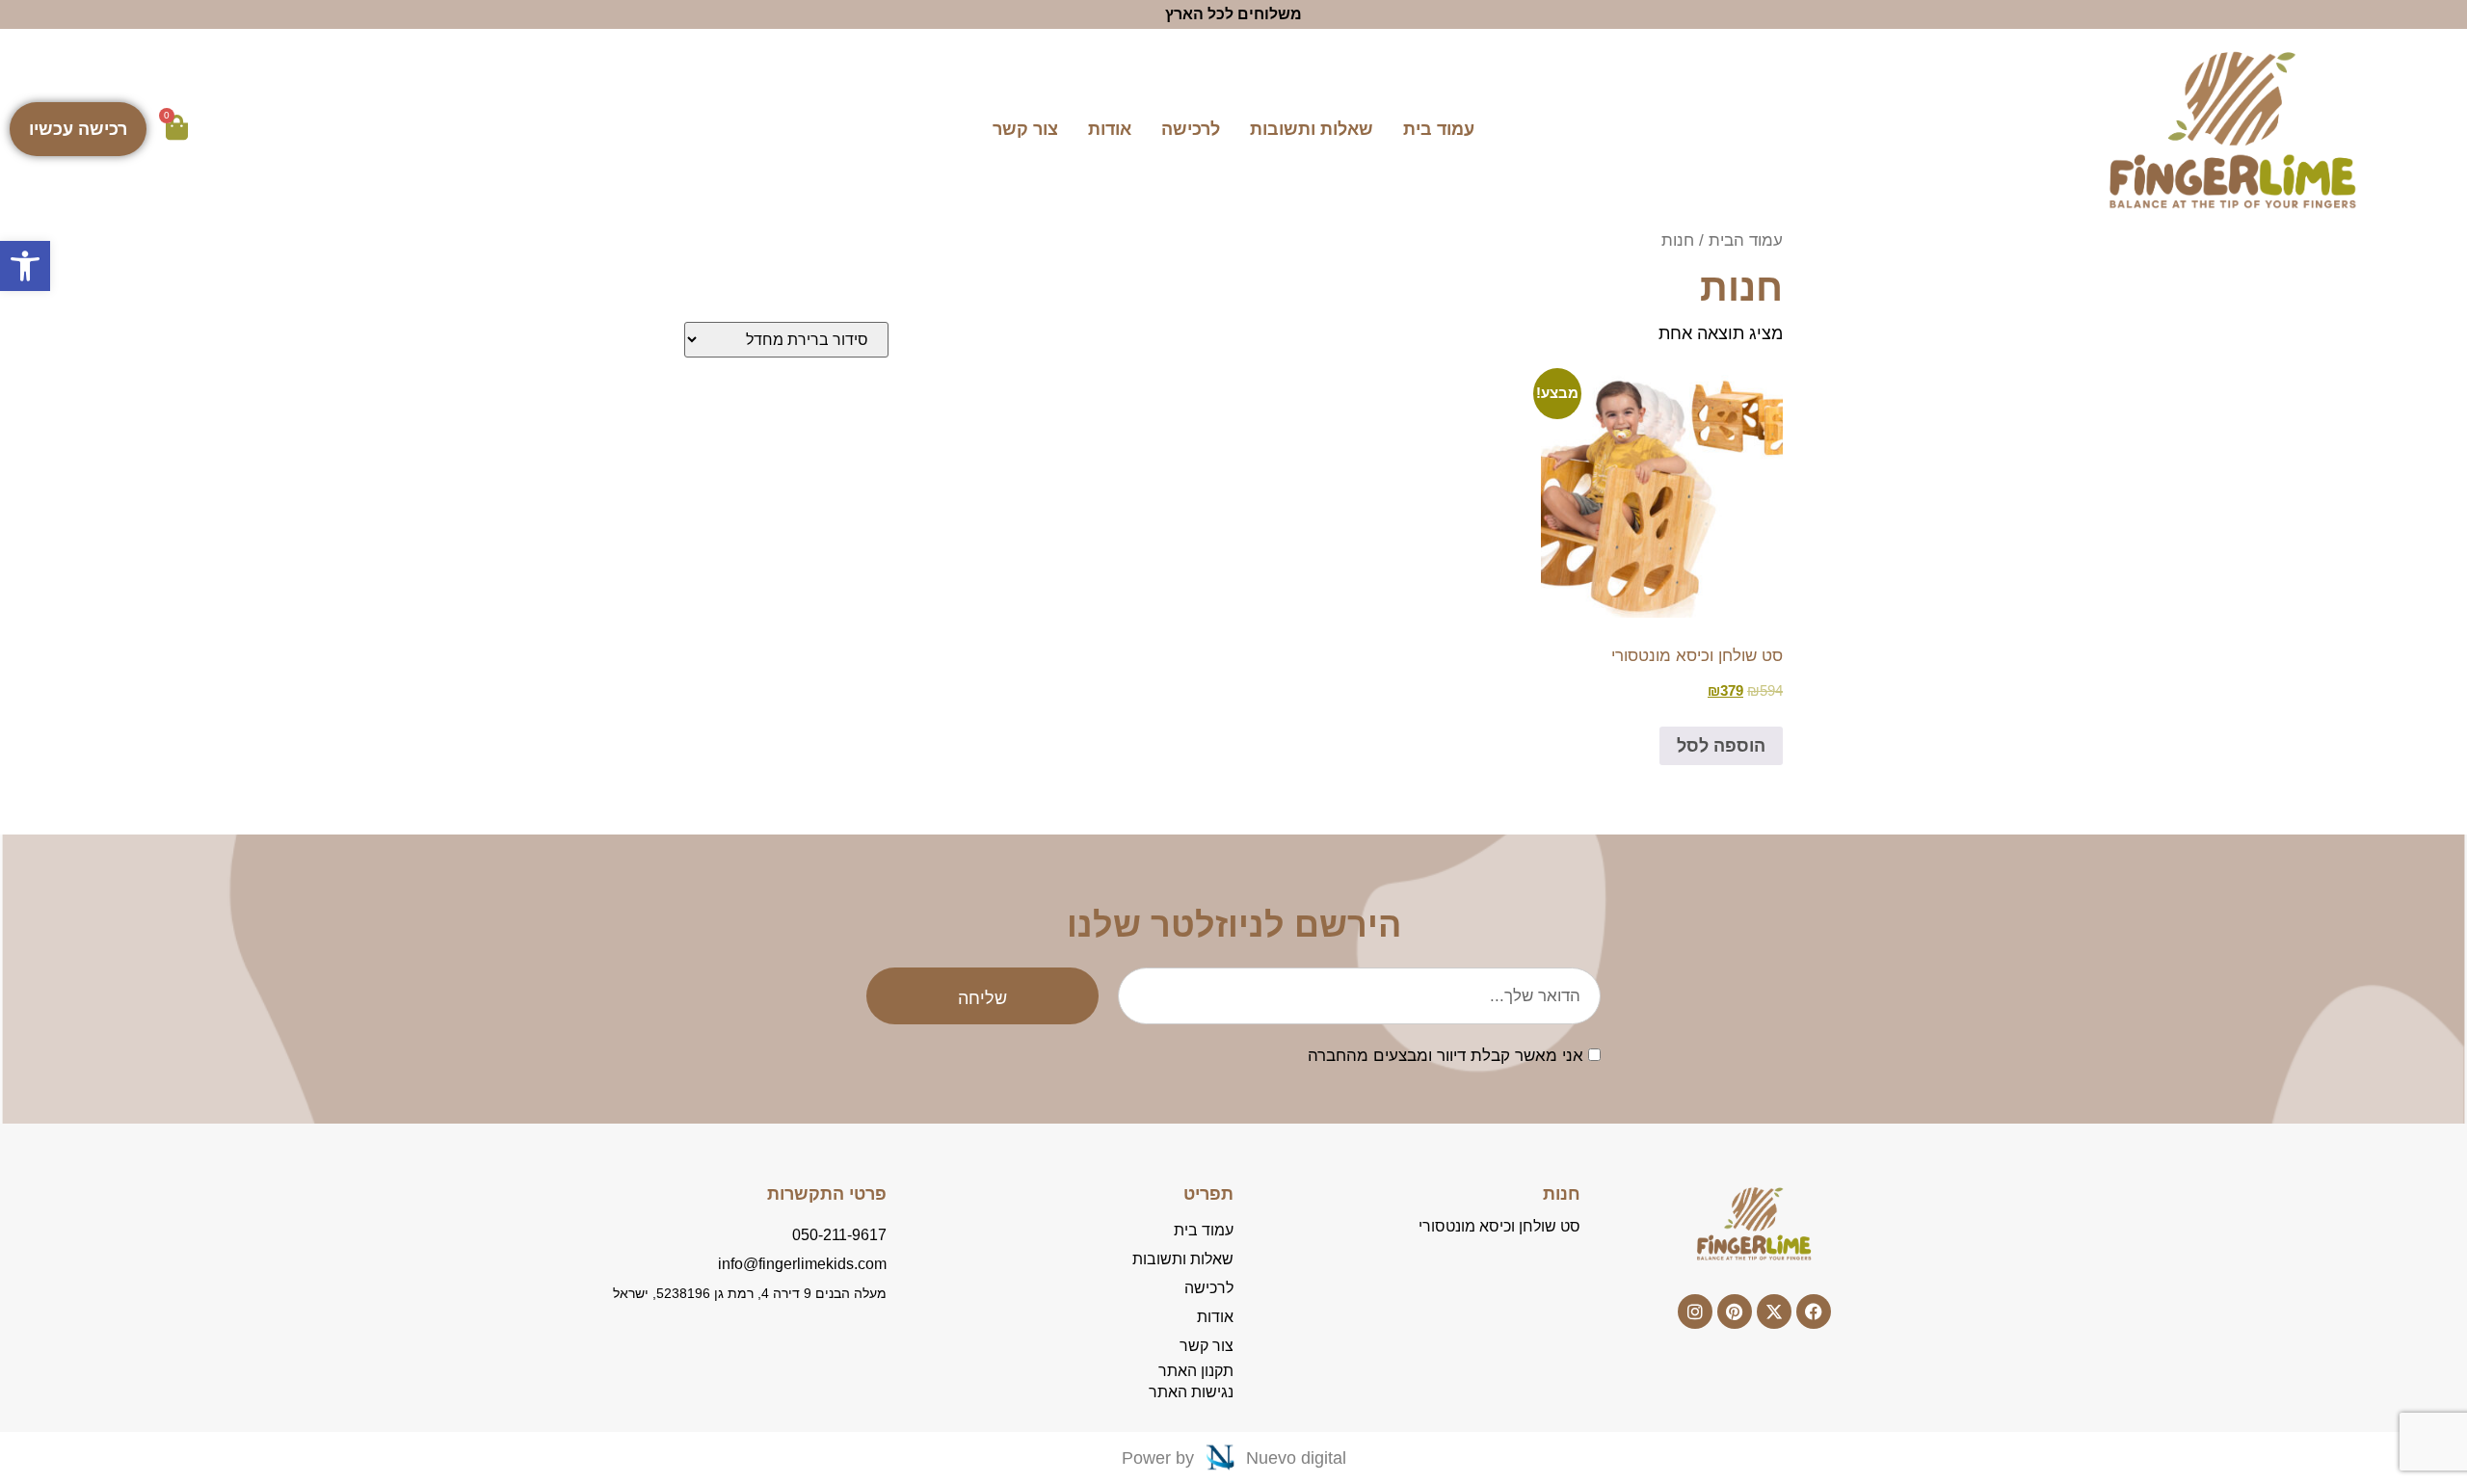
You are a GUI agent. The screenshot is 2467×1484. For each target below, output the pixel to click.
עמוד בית (1439, 129)
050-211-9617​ (839, 1235)
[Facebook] (1814, 1312)
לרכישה (1191, 129)
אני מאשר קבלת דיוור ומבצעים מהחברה (1446, 1057)
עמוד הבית (1746, 240)
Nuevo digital (1296, 1458)
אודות (1110, 129)
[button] (25, 266)
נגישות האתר (1191, 1392)
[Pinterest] (1735, 1312)
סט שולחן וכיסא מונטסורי (1499, 1226)
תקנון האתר (1196, 1371)
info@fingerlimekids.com (802, 1264)
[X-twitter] (1774, 1312)
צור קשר (1025, 129)
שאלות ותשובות (1312, 129)
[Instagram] (1695, 1312)
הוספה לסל (1721, 746)
